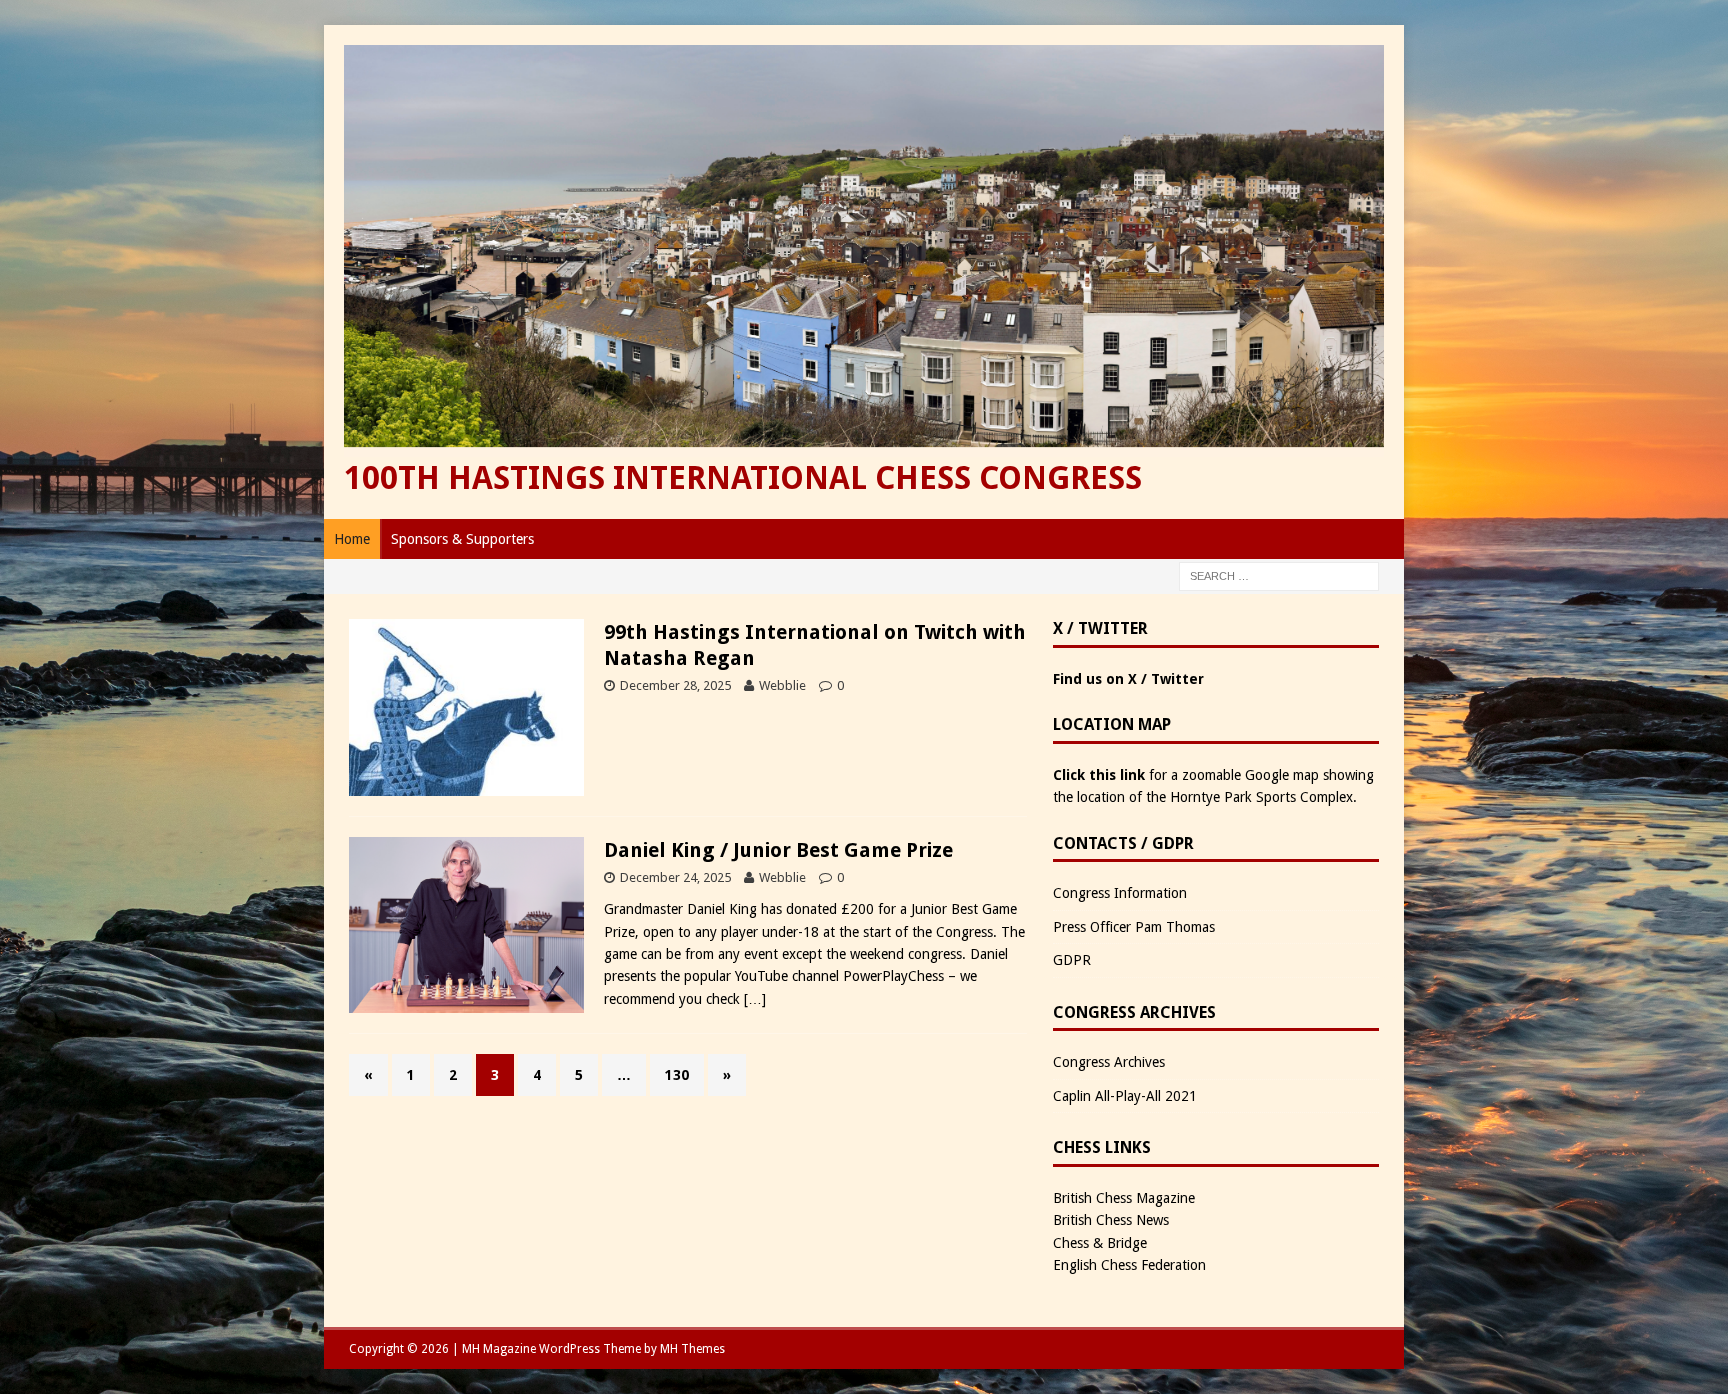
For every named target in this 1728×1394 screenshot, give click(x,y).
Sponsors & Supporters (462, 539)
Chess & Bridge (1100, 1243)
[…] (755, 999)
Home (352, 539)
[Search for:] (1279, 575)
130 (677, 1075)
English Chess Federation (1129, 1265)
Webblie (782, 685)
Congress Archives (1109, 1062)
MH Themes (692, 1349)
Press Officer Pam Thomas (1134, 927)
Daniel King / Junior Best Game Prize (778, 850)
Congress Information (1120, 893)
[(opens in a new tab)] (466, 784)
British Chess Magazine (1124, 1198)
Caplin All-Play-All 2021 (1125, 1096)
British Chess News (1111, 1220)
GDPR (1072, 960)
